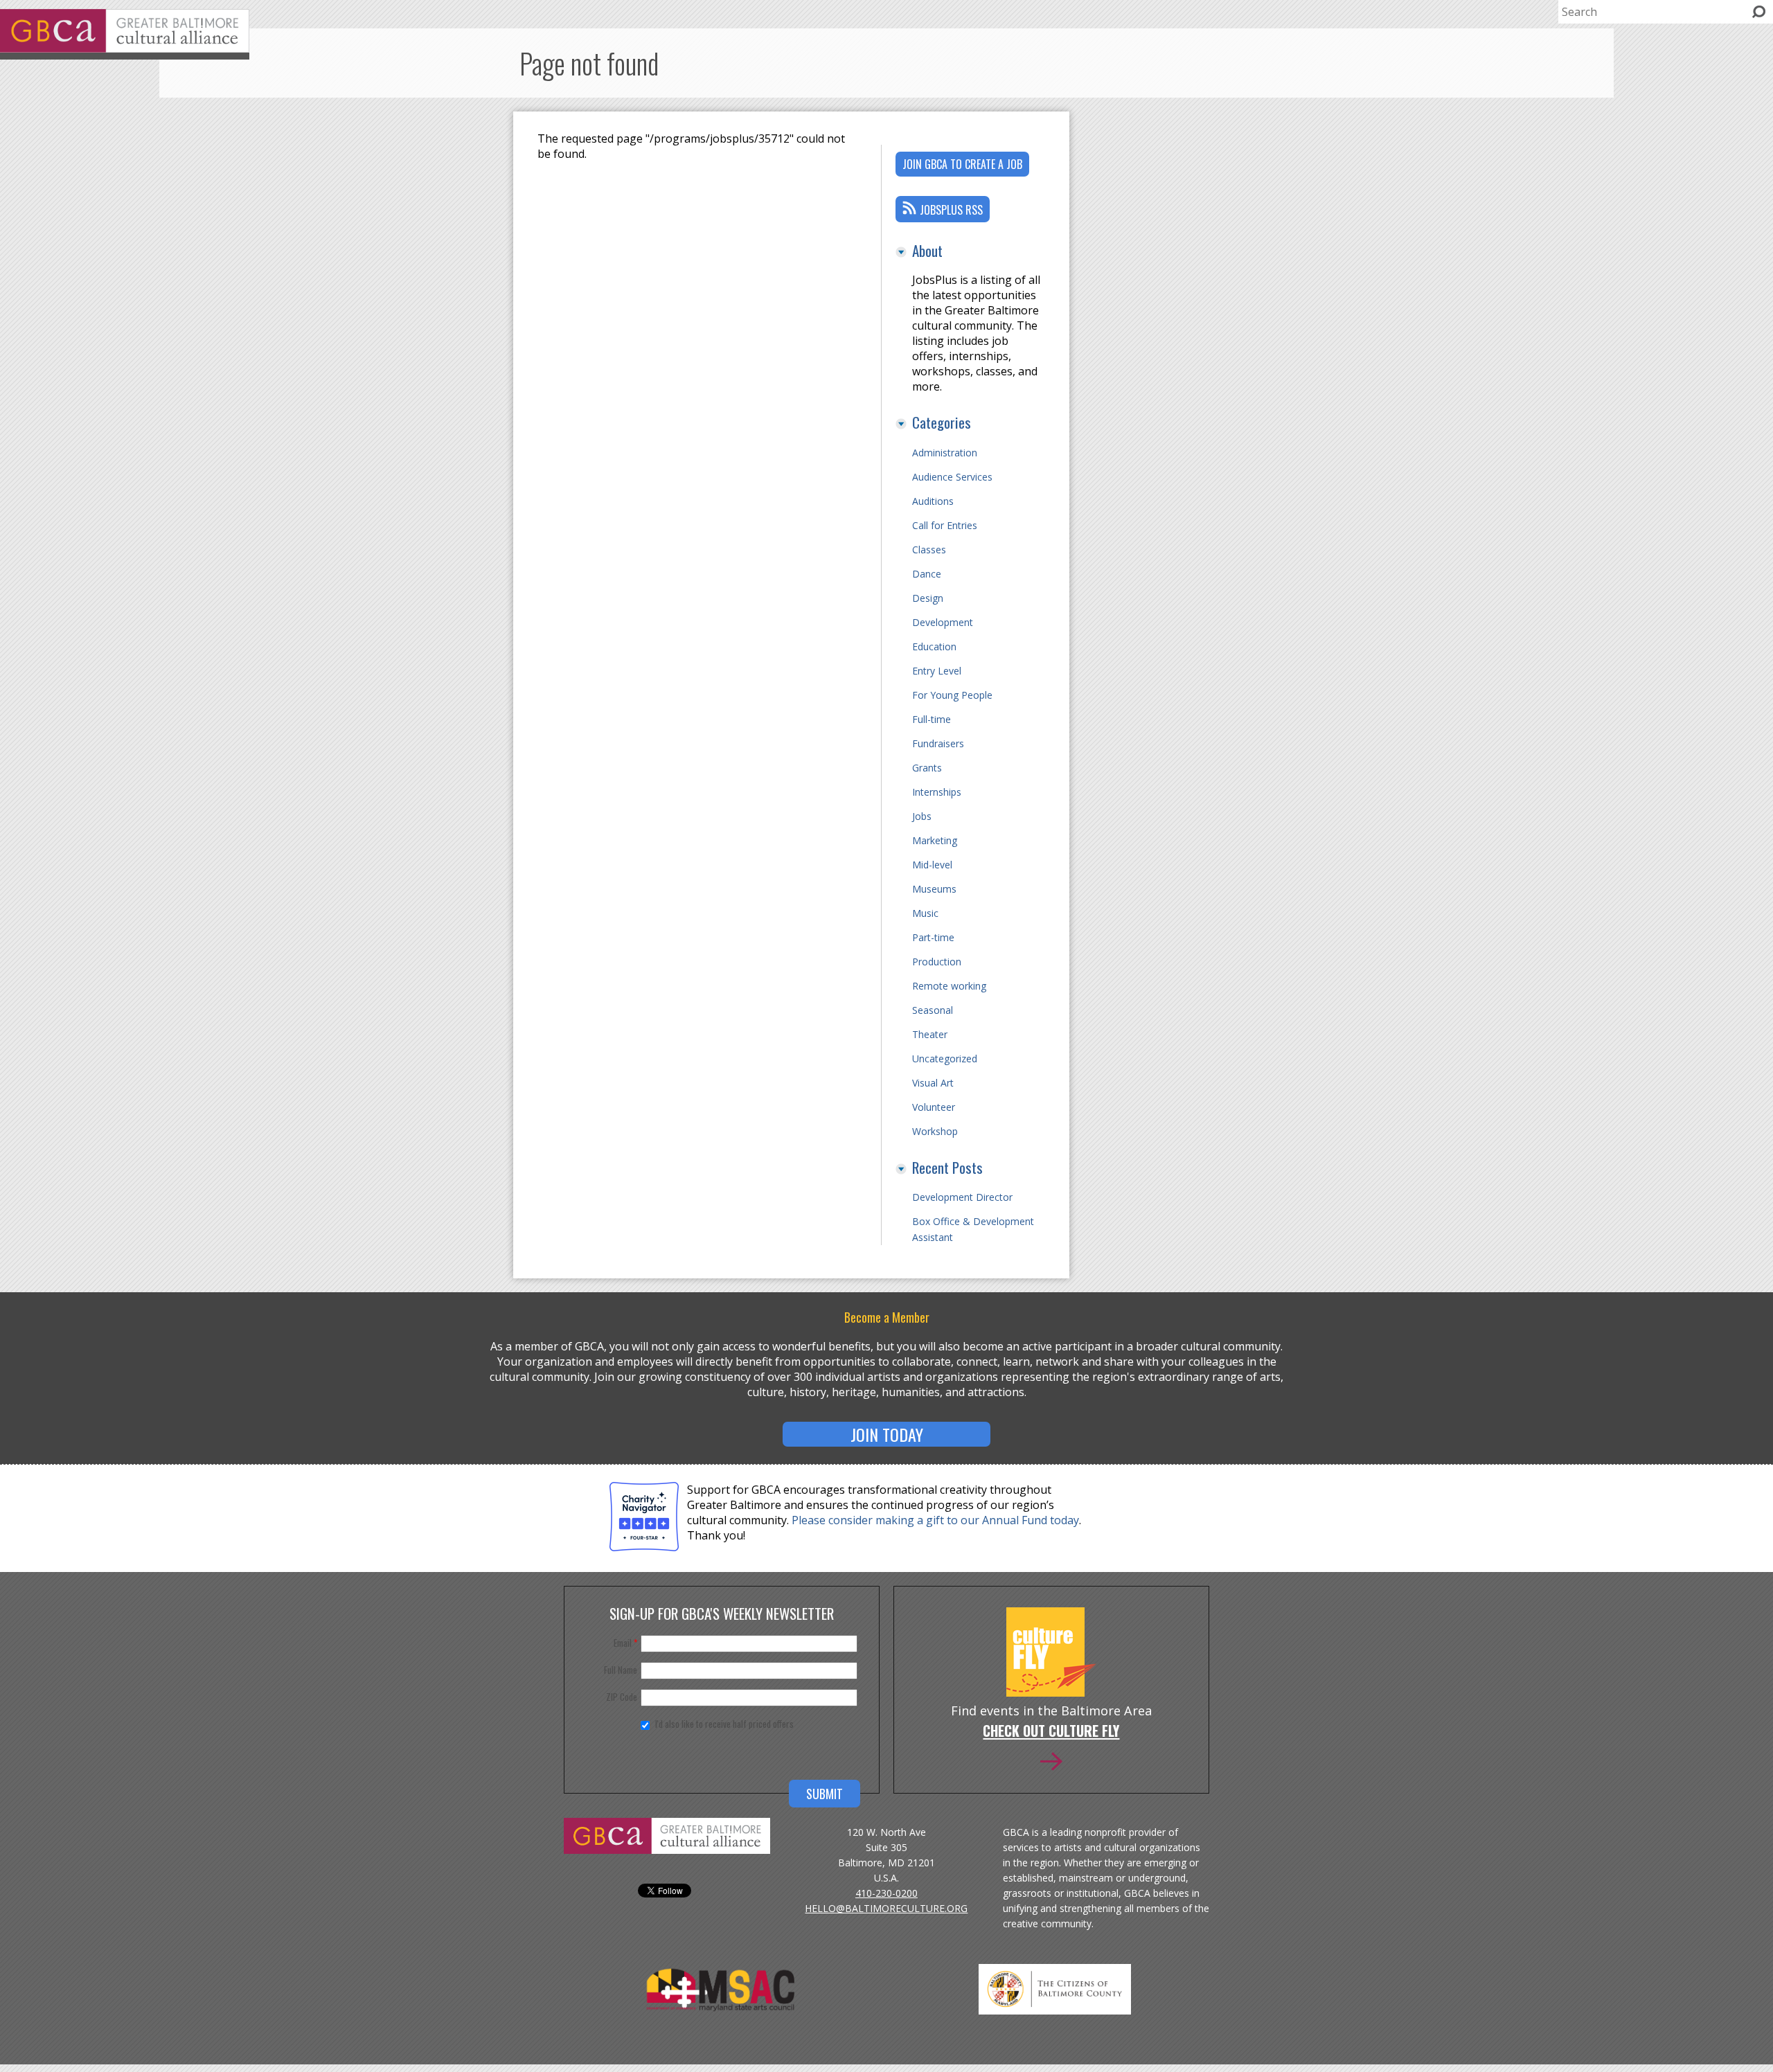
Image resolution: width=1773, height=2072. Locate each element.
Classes (929, 550)
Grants (927, 768)
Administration (945, 453)
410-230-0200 (886, 1893)
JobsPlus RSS (951, 210)
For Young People (952, 695)
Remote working (949, 986)
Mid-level (932, 865)
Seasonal (933, 1010)
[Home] (125, 48)
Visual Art (933, 1083)
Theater (930, 1034)
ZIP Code (622, 1697)
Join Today (887, 1434)
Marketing (935, 840)
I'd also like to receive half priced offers (724, 1724)
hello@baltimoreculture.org (886, 1908)
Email (625, 1643)
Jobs (922, 816)
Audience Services (952, 477)
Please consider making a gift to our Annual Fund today (935, 1520)
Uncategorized (945, 1059)
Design (928, 598)
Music (925, 913)
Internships (937, 792)
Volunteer (934, 1107)
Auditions (933, 501)
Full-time (932, 719)
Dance (927, 574)
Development (943, 622)
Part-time (933, 937)
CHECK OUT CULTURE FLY (1051, 1732)
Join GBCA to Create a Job (962, 164)
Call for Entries (945, 525)
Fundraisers (938, 743)
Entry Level (937, 671)
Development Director (962, 1197)
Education (934, 646)
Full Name (621, 1670)
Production (937, 962)
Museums (934, 889)
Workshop (935, 1131)
